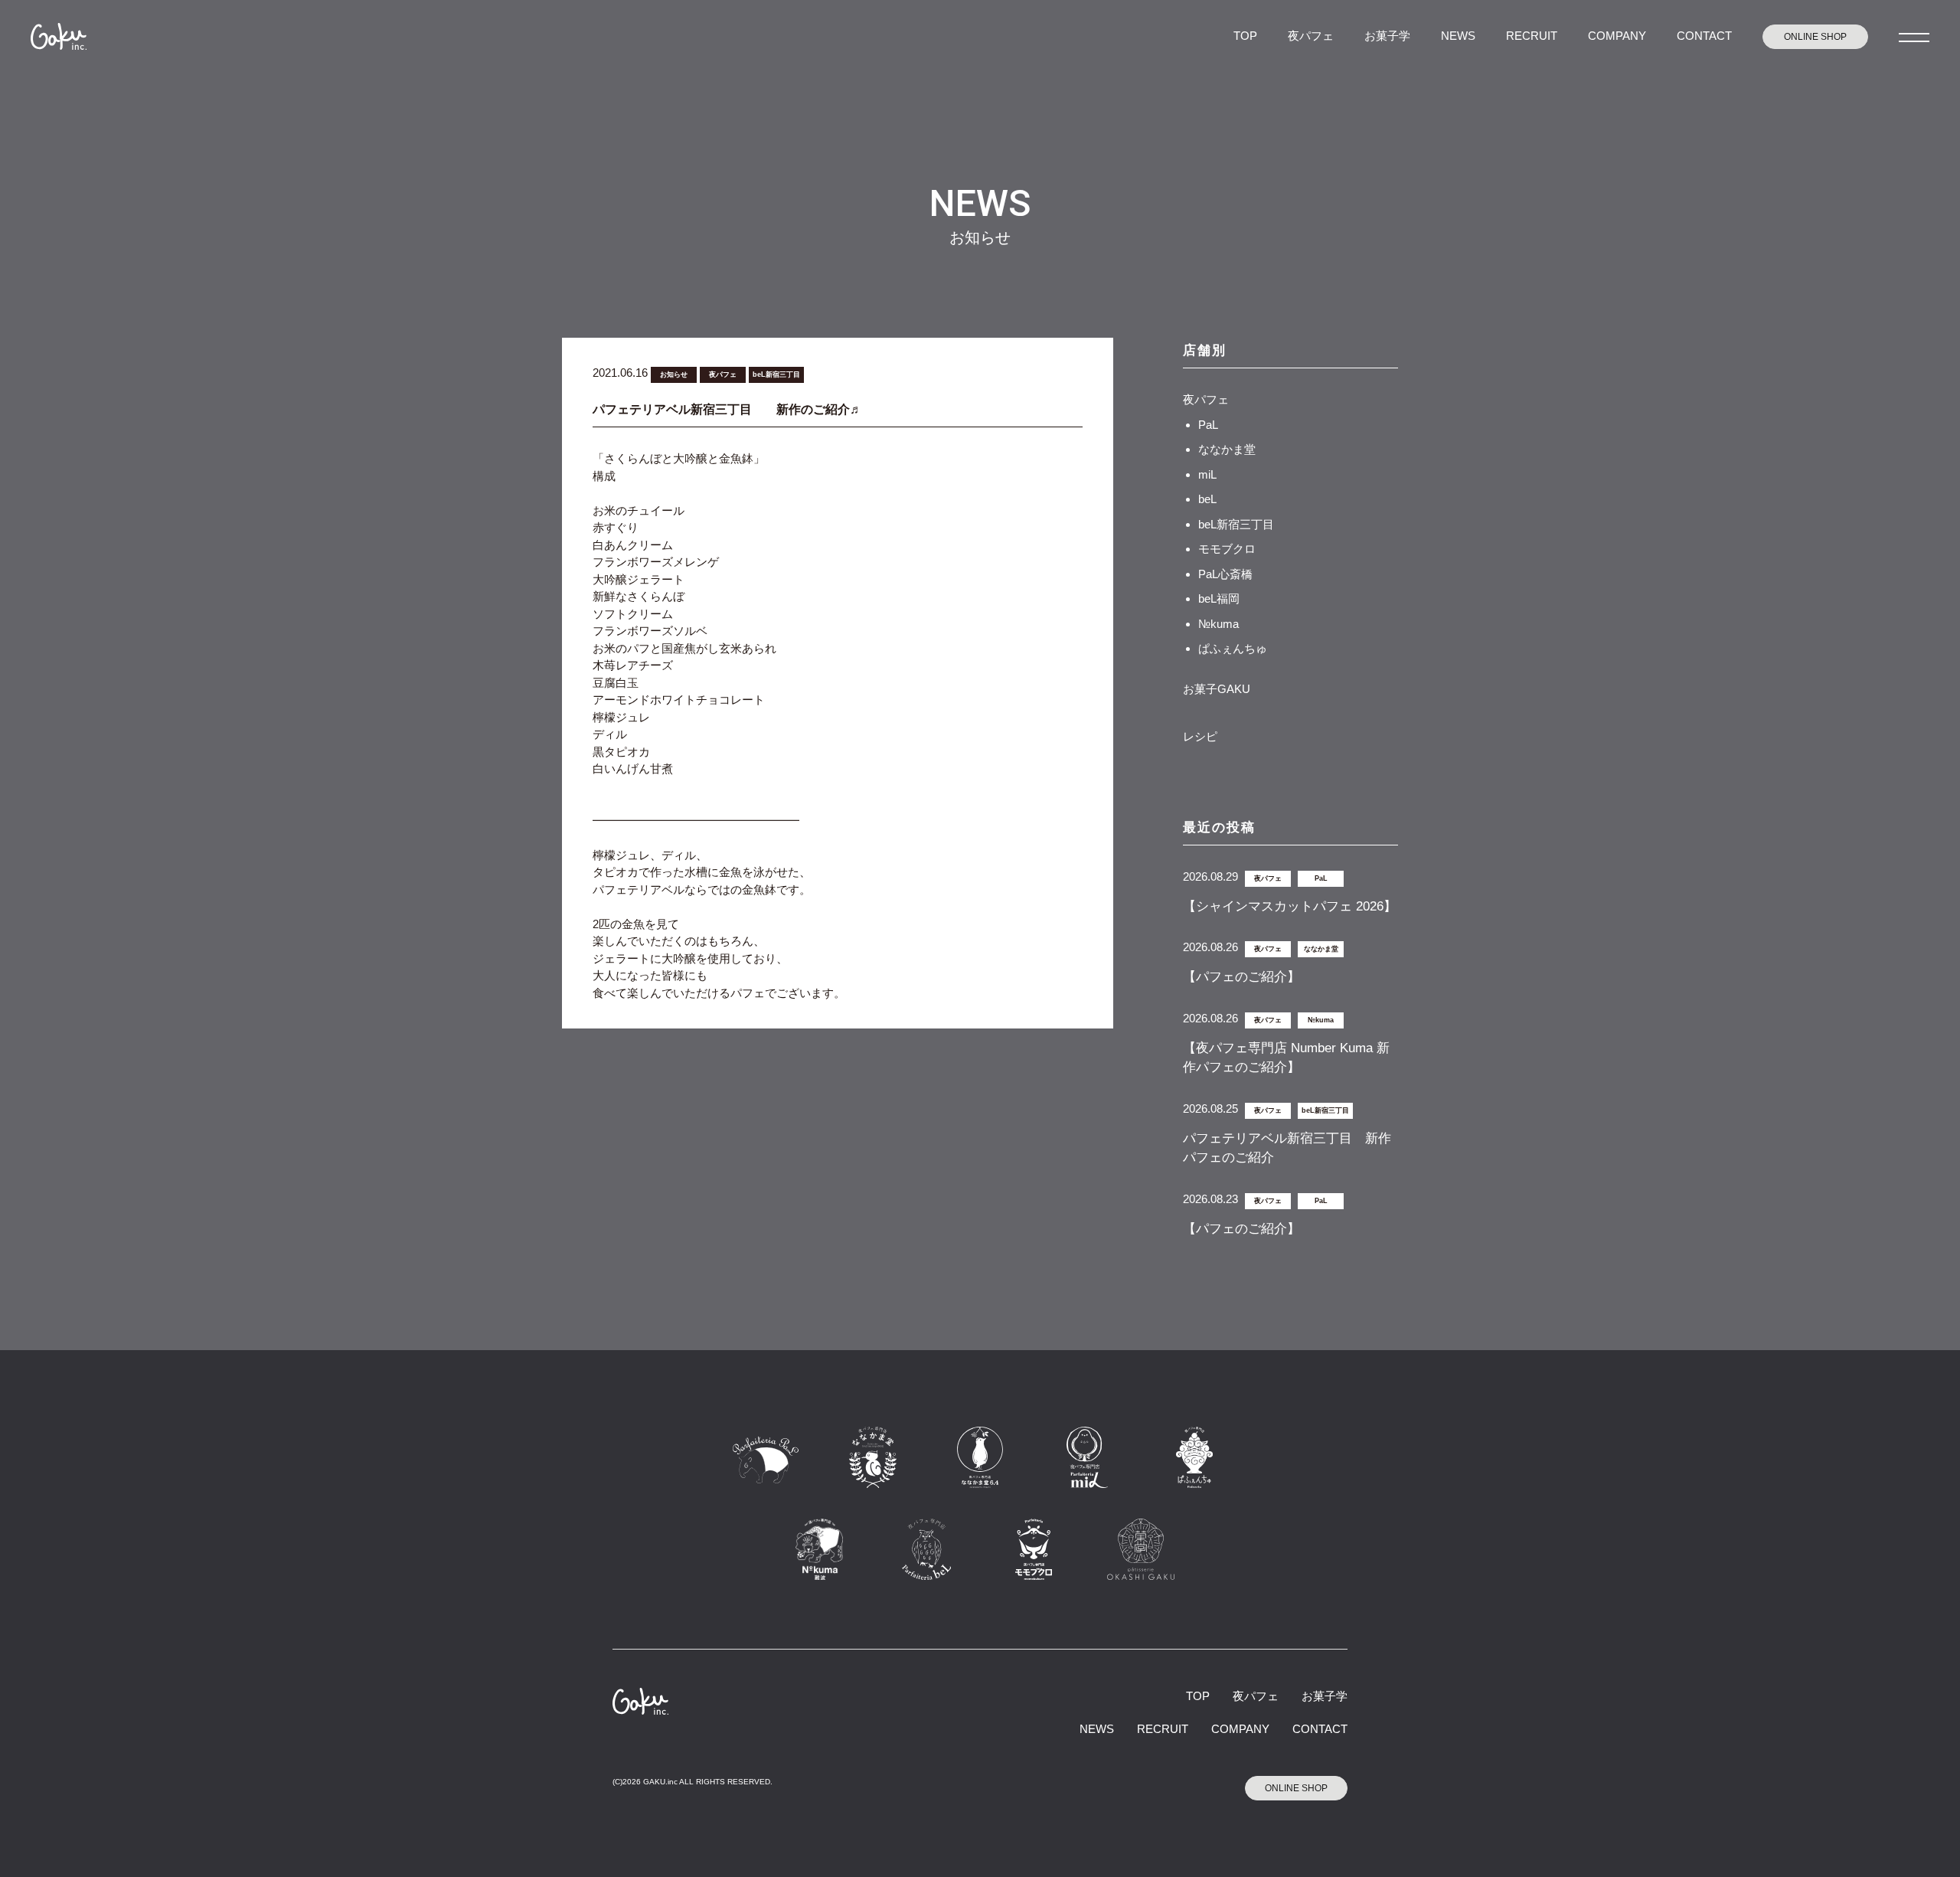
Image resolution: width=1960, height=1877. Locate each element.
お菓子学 (1387, 36)
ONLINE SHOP (1815, 37)
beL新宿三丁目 (776, 374)
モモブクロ (1227, 549)
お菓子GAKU (1217, 689)
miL (1207, 474)
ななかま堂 (1227, 449)
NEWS (1458, 36)
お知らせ (674, 374)
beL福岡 (1219, 598)
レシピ (1200, 736)
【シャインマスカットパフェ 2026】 (1290, 906)
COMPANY (1617, 36)
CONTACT (1704, 36)
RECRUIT (1532, 36)
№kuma (1218, 624)
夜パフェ (1311, 36)
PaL (1208, 425)
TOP (1245, 36)
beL (1207, 499)
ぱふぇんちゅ (1233, 648)
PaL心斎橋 (1225, 574)
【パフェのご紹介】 (1241, 977)
